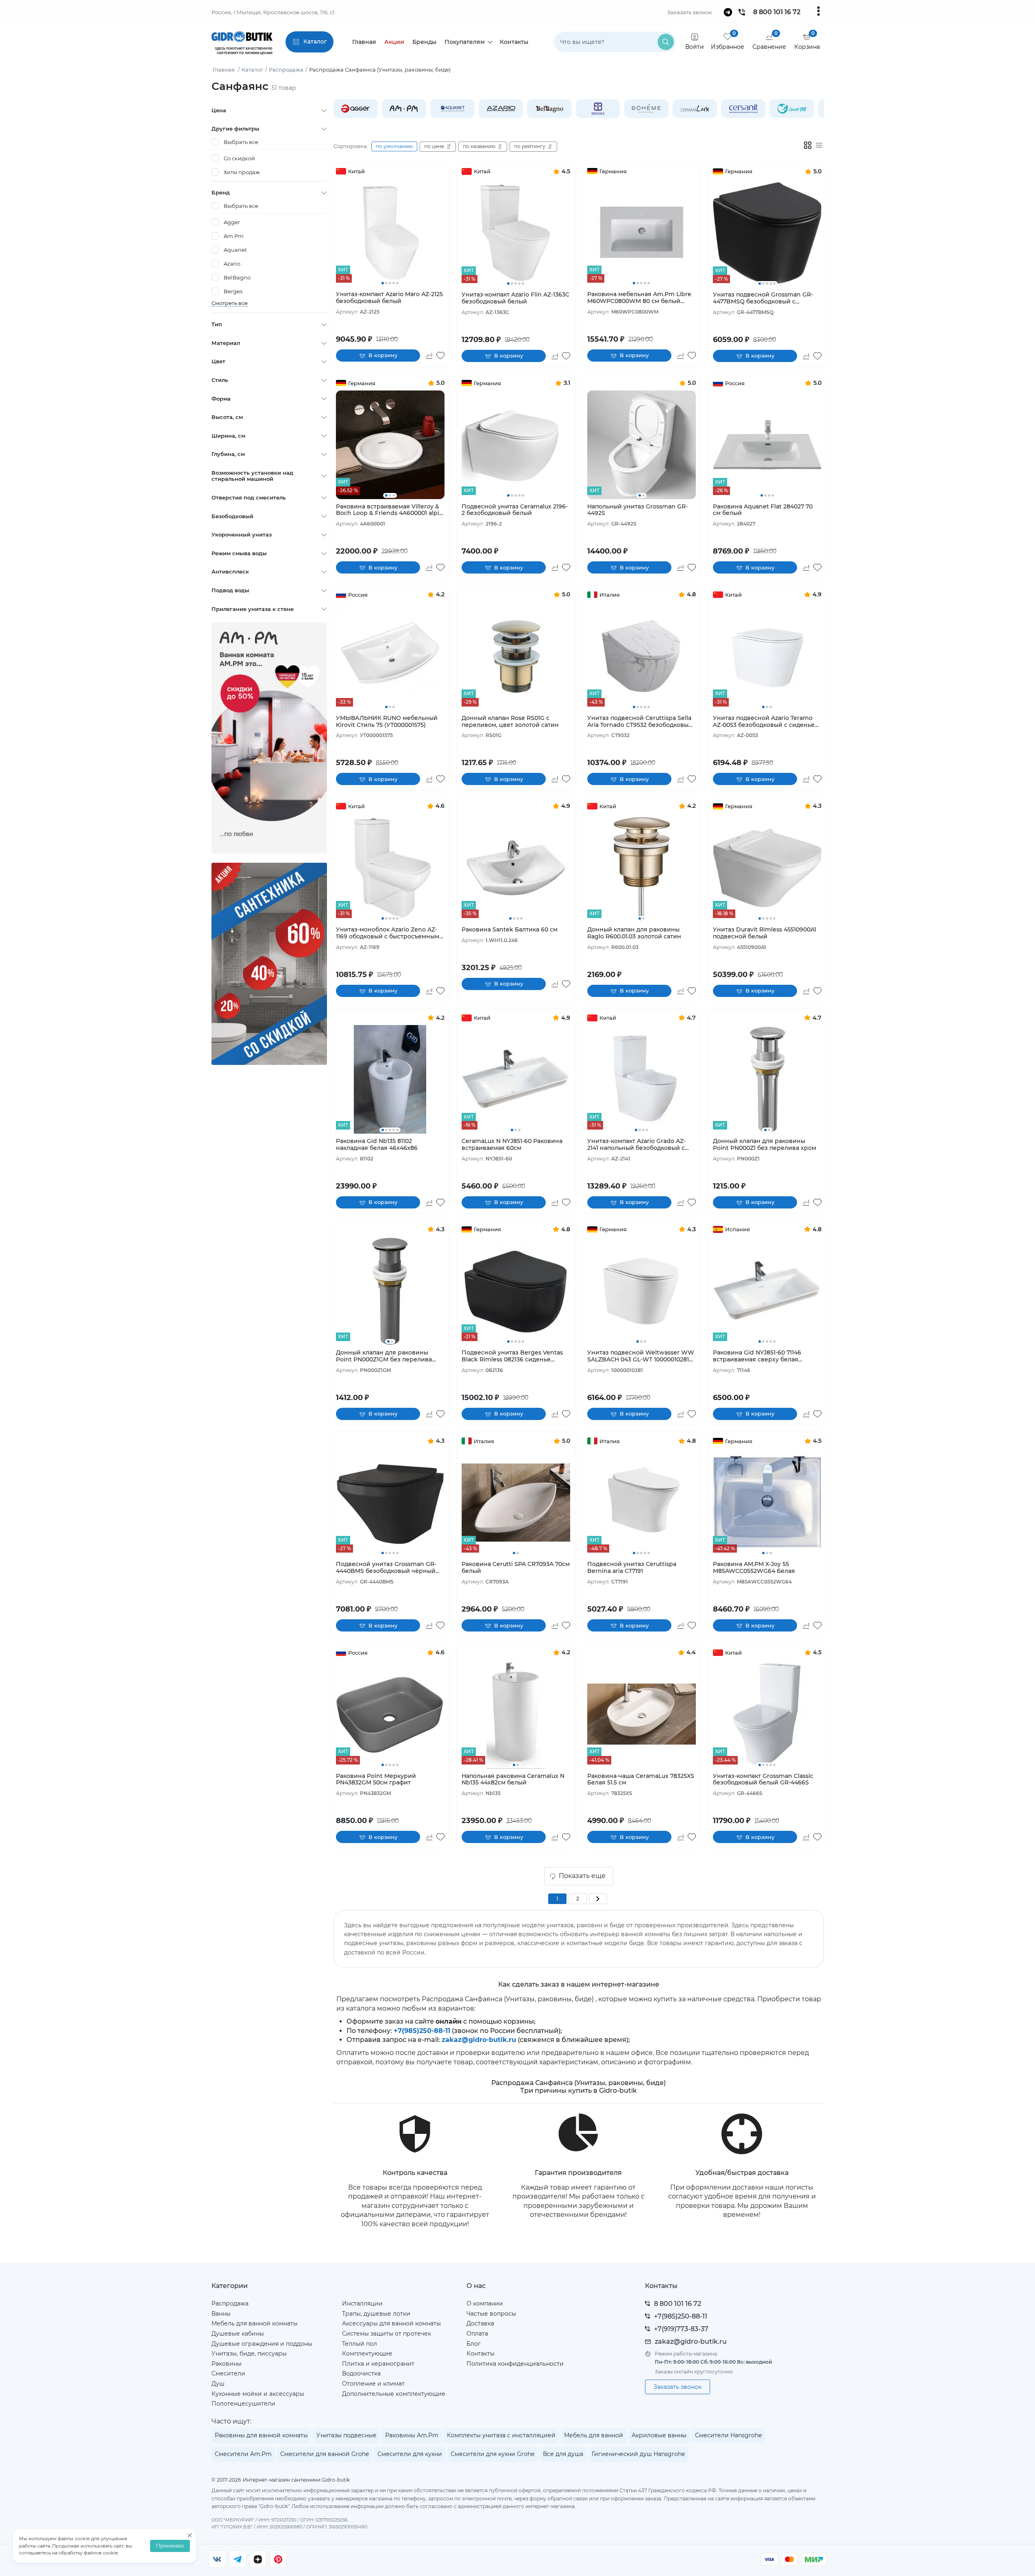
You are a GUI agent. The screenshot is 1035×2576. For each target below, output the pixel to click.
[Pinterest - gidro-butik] (278, 2559)
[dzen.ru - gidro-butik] (258, 2559)
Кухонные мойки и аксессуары (258, 2394)
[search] (666, 42)
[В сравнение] (429, 356)
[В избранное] (440, 356)
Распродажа (230, 2303)
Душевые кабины (238, 2334)
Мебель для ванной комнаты (255, 2323)
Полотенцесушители (243, 2404)
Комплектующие (367, 2354)
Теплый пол (360, 2344)
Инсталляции (362, 2303)
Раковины (227, 2364)
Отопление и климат (373, 2384)
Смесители (228, 2373)
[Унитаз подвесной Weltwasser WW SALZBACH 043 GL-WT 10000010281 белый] (642, 1291)
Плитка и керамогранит (378, 2364)
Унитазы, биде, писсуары (249, 2354)
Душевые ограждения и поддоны (262, 2344)
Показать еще (582, 1876)
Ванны (221, 2314)
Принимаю (170, 2546)
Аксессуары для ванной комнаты (391, 2323)
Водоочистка (361, 2373)
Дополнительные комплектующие (394, 2394)
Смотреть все (230, 303)
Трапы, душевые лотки (376, 2314)
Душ (218, 2384)
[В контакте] (217, 2559)
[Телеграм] (238, 2559)
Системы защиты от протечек (387, 2334)
